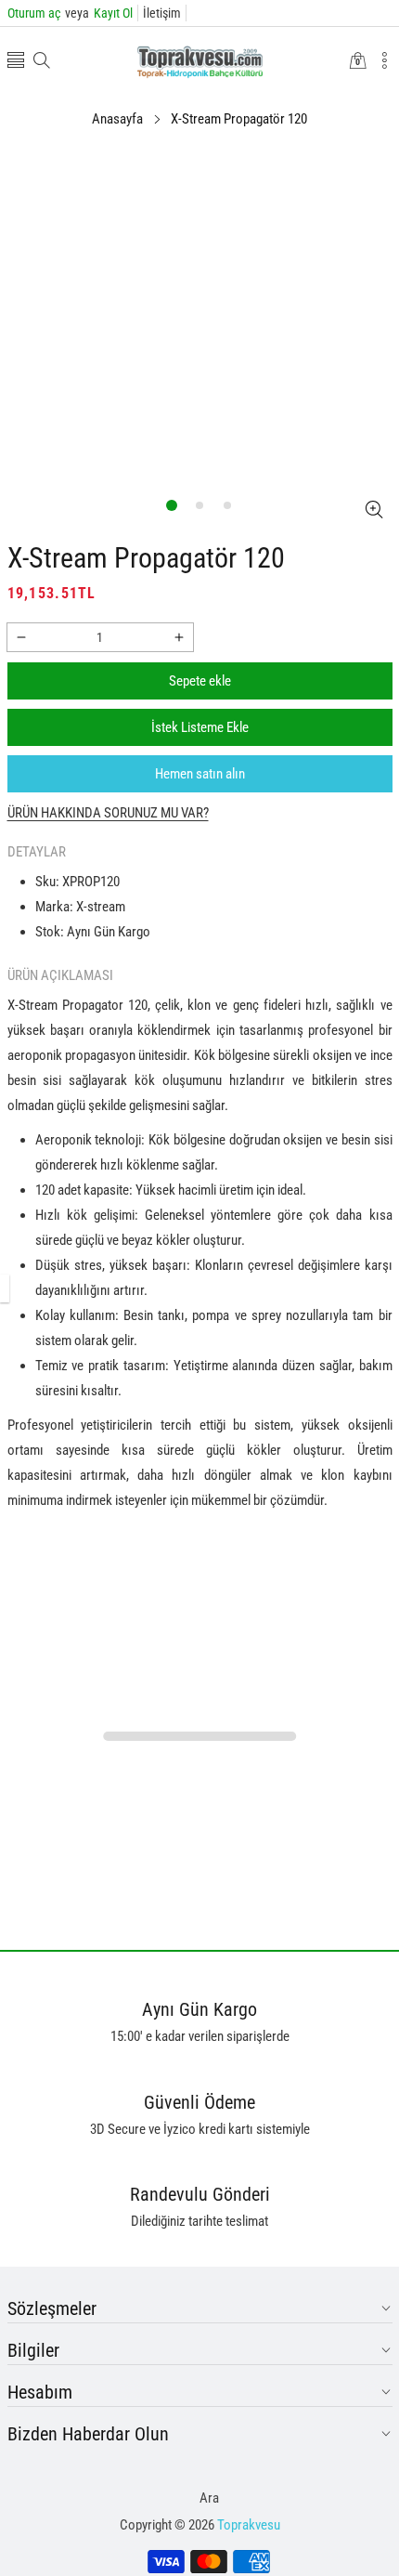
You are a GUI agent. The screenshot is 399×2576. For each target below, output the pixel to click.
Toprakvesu (249, 2525)
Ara (209, 2498)
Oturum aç (34, 13)
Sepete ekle (200, 681)
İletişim (162, 13)
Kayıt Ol (99, 13)
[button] (16, 62)
